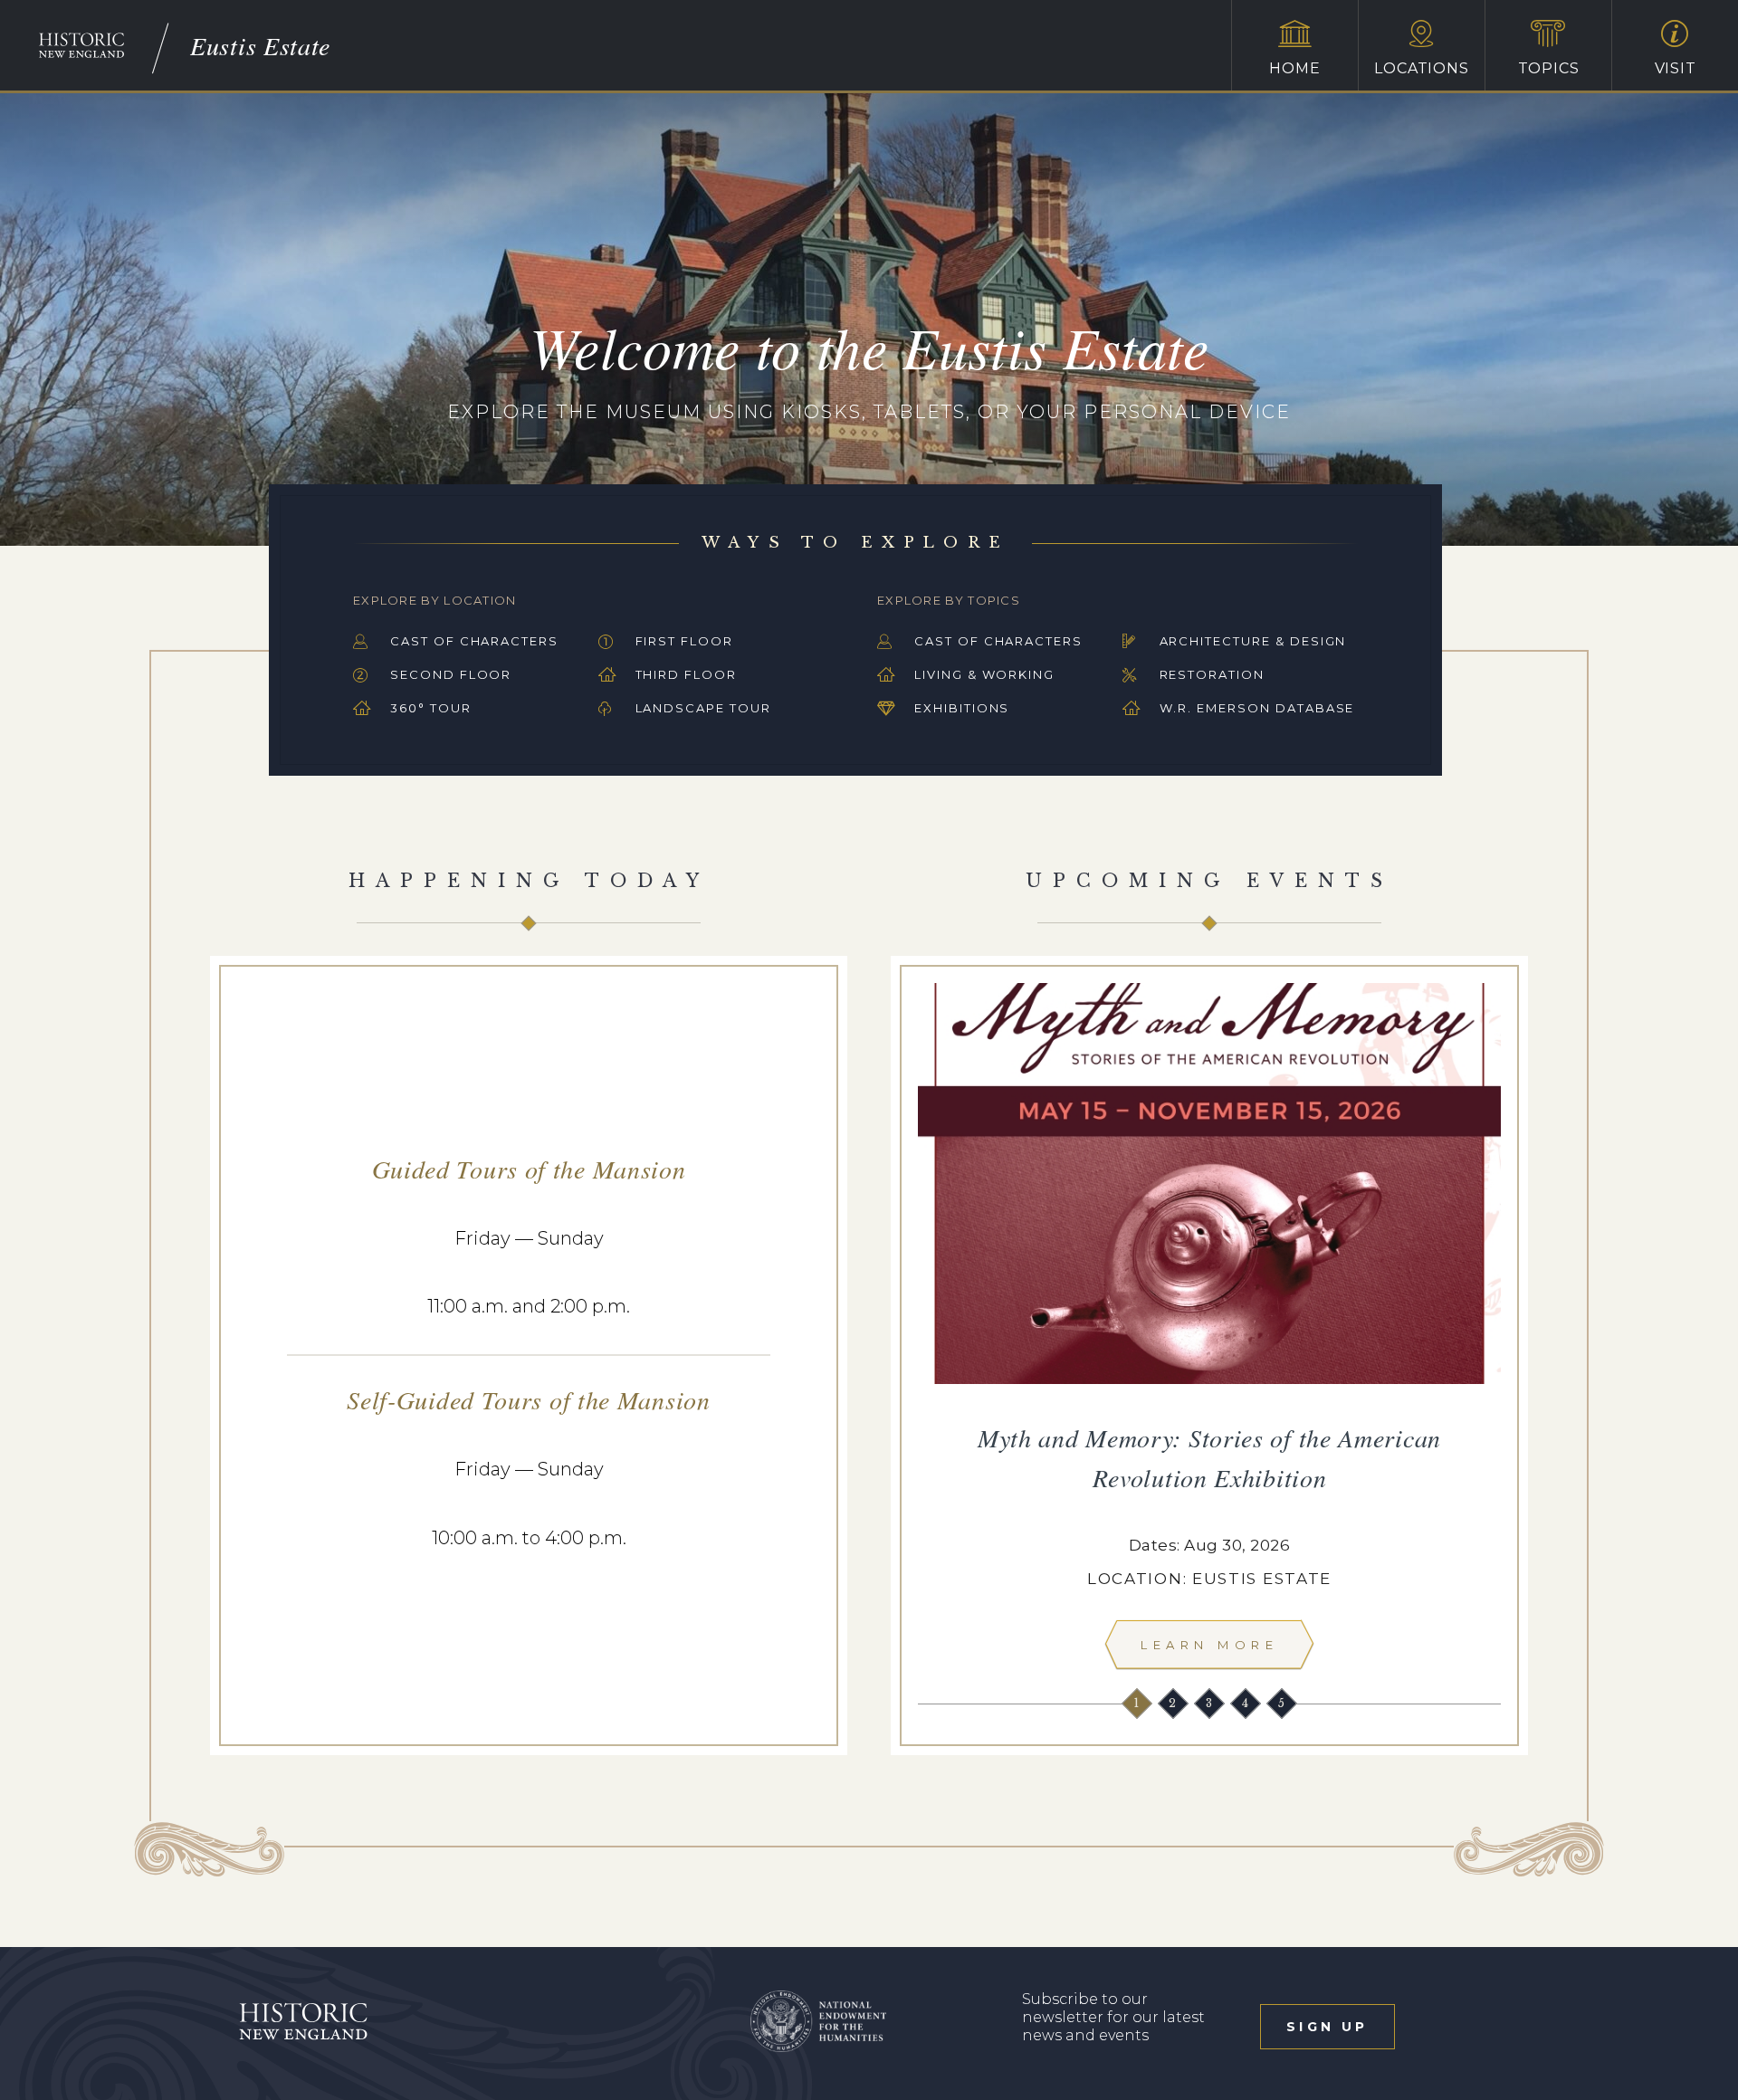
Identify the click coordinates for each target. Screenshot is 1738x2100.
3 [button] (1211, 1703)
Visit (1676, 68)
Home (1294, 68)
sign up (1327, 2027)
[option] (1209, 1331)
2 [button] (1174, 1703)
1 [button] (1138, 1703)
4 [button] (1247, 1703)
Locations (1421, 68)
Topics (1549, 68)
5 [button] (1283, 1703)
